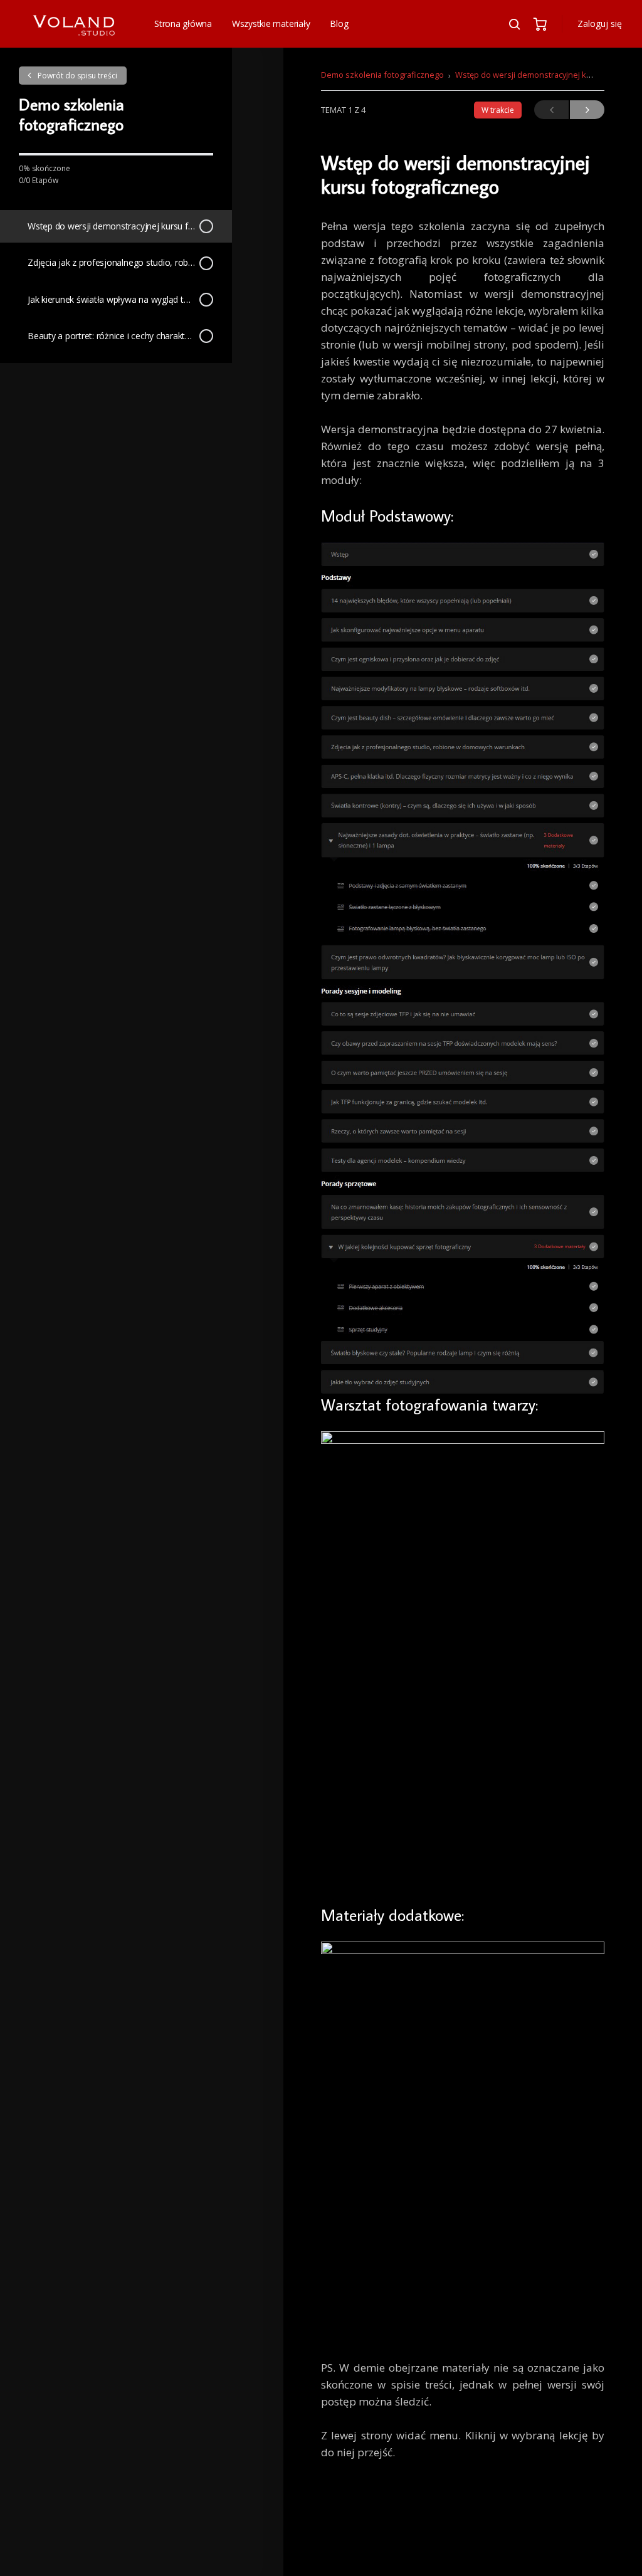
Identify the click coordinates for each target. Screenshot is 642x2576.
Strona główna (183, 24)
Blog (339, 24)
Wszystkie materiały (271, 24)
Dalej (587, 110)
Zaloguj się (600, 24)
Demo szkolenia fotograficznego (382, 75)
